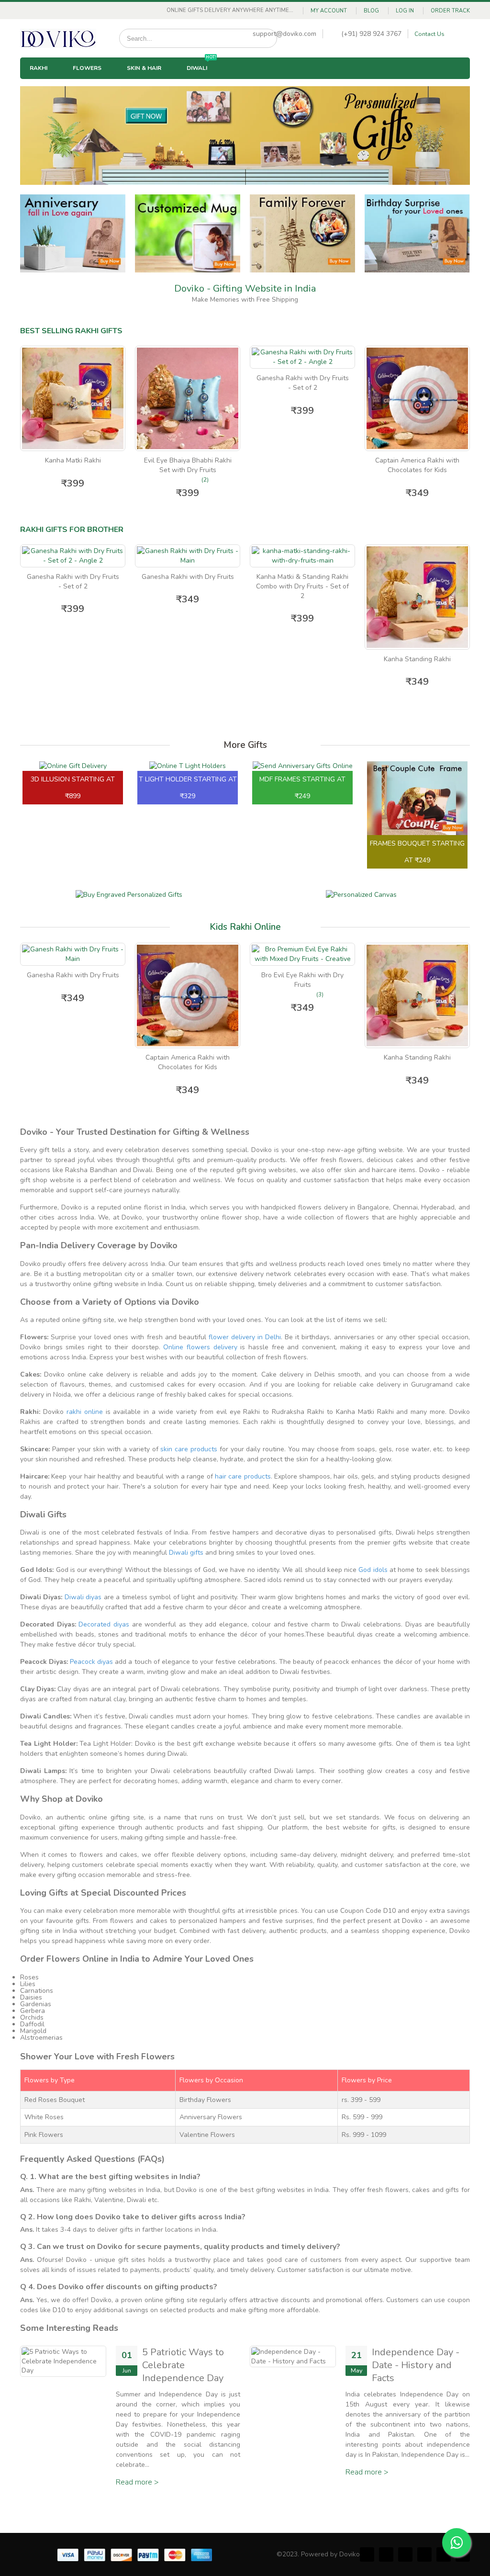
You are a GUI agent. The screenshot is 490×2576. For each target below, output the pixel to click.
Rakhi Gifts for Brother (72, 530)
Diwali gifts (186, 1553)
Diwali (201, 65)
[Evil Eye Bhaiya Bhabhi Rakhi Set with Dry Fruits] (188, 398)
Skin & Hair (144, 68)
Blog (371, 11)
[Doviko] (58, 38)
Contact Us (429, 34)
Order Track (450, 11)
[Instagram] (424, 2554)
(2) (205, 480)
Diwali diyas (83, 1597)
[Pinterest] (405, 2554)
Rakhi (39, 68)
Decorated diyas (104, 1624)
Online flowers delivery (200, 1347)
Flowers (87, 68)
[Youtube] (444, 2554)
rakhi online (85, 1412)
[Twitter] (386, 2554)
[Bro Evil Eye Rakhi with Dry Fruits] (302, 954)
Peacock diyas (91, 1662)
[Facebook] (367, 2554)
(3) (320, 994)
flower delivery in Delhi (245, 1337)
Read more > (137, 2482)
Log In (405, 11)
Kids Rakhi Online (245, 927)
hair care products (243, 1476)
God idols (373, 1570)
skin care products (189, 1449)
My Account (329, 11)
